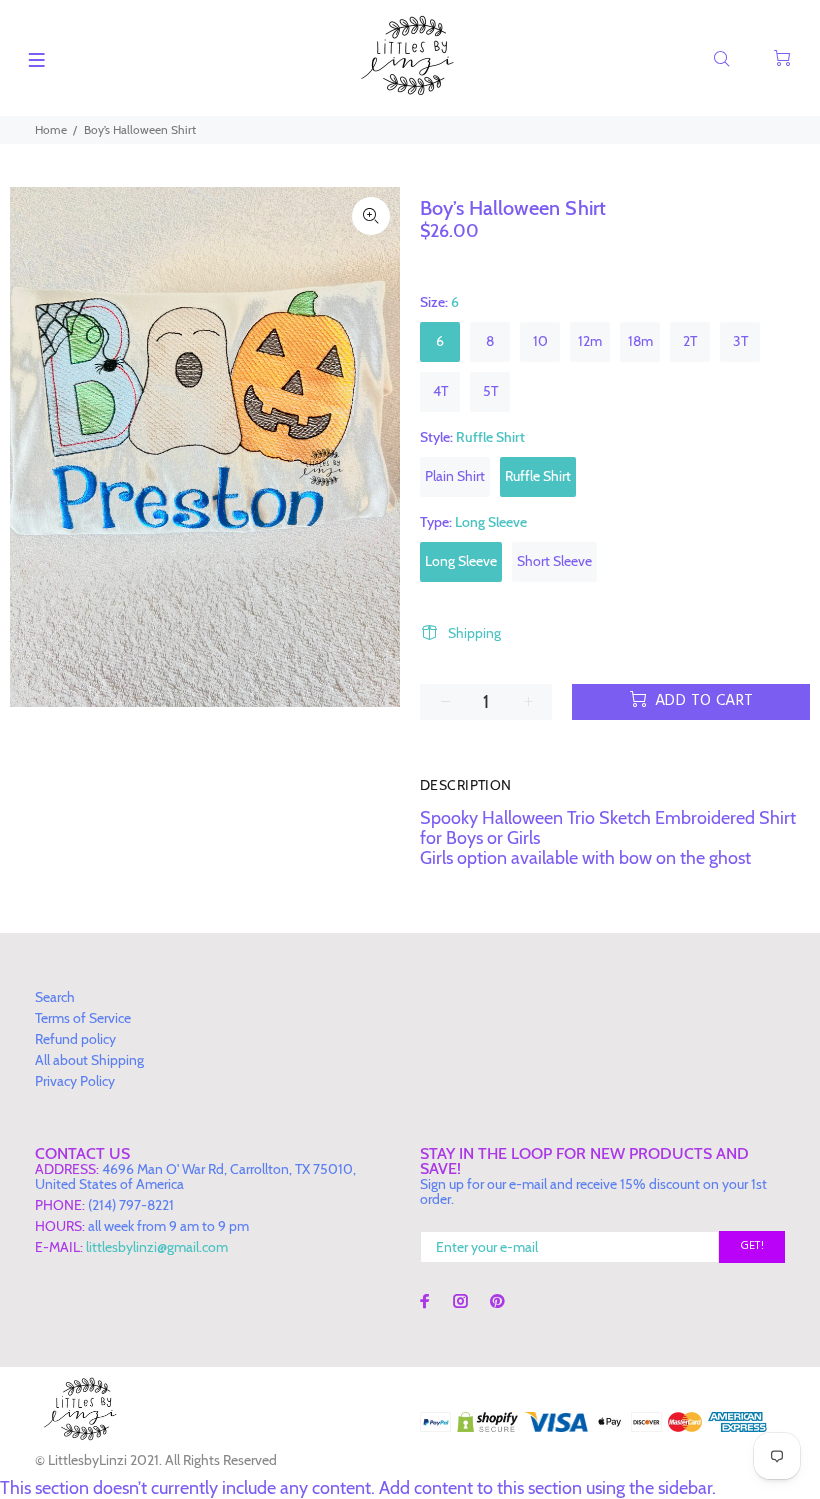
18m (640, 341)
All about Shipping (89, 1060)
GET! (752, 1246)
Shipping (474, 633)
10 (540, 341)
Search (55, 997)
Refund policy (75, 1039)
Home (51, 129)
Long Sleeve (461, 561)
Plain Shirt (455, 476)
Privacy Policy (75, 1081)
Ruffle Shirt (538, 476)
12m (590, 341)
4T (440, 391)
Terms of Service (83, 1018)
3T (740, 341)
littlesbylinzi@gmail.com (157, 1247)
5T (490, 391)
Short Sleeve (554, 561)
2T (690, 341)
